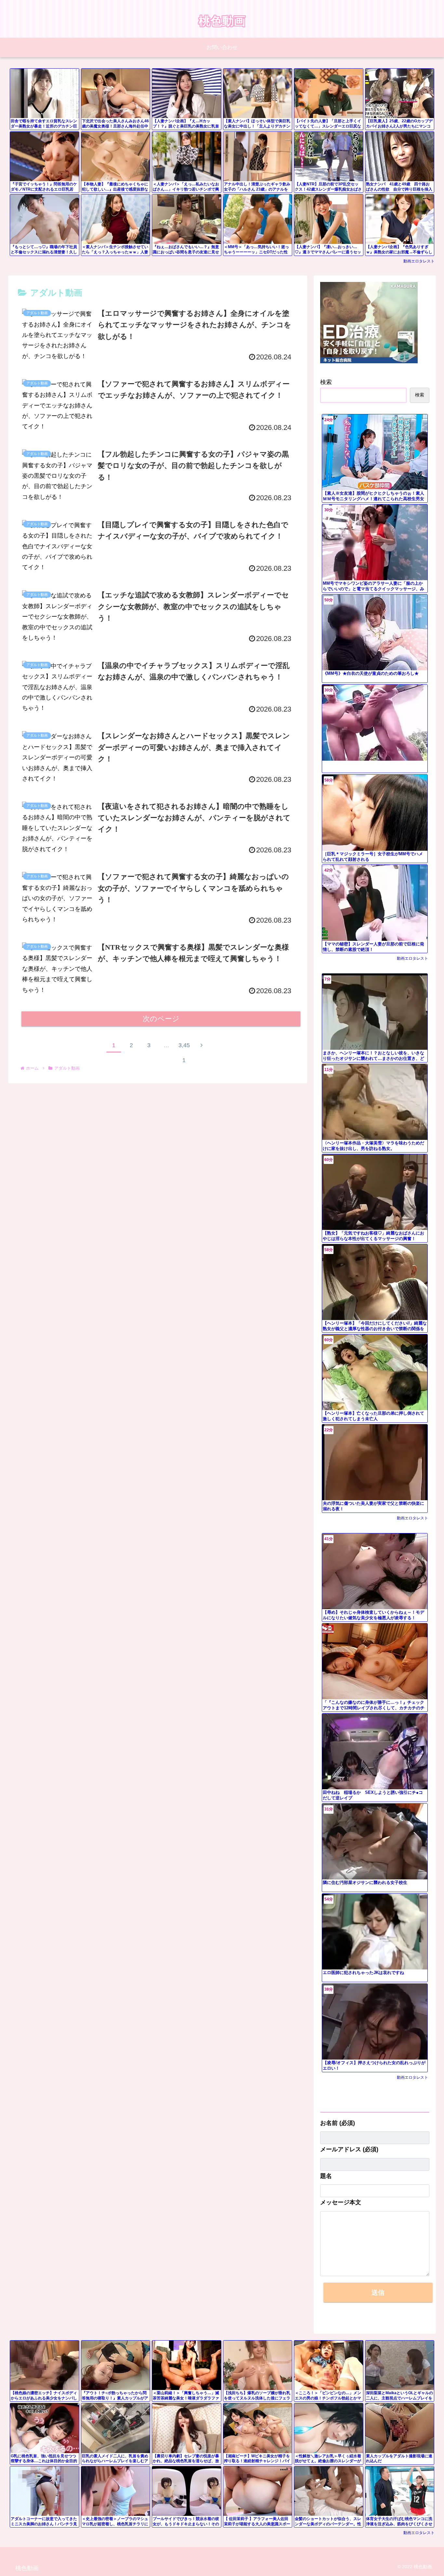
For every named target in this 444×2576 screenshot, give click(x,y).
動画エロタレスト (419, 261)
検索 (326, 382)
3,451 (184, 1047)
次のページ (161, 1019)
